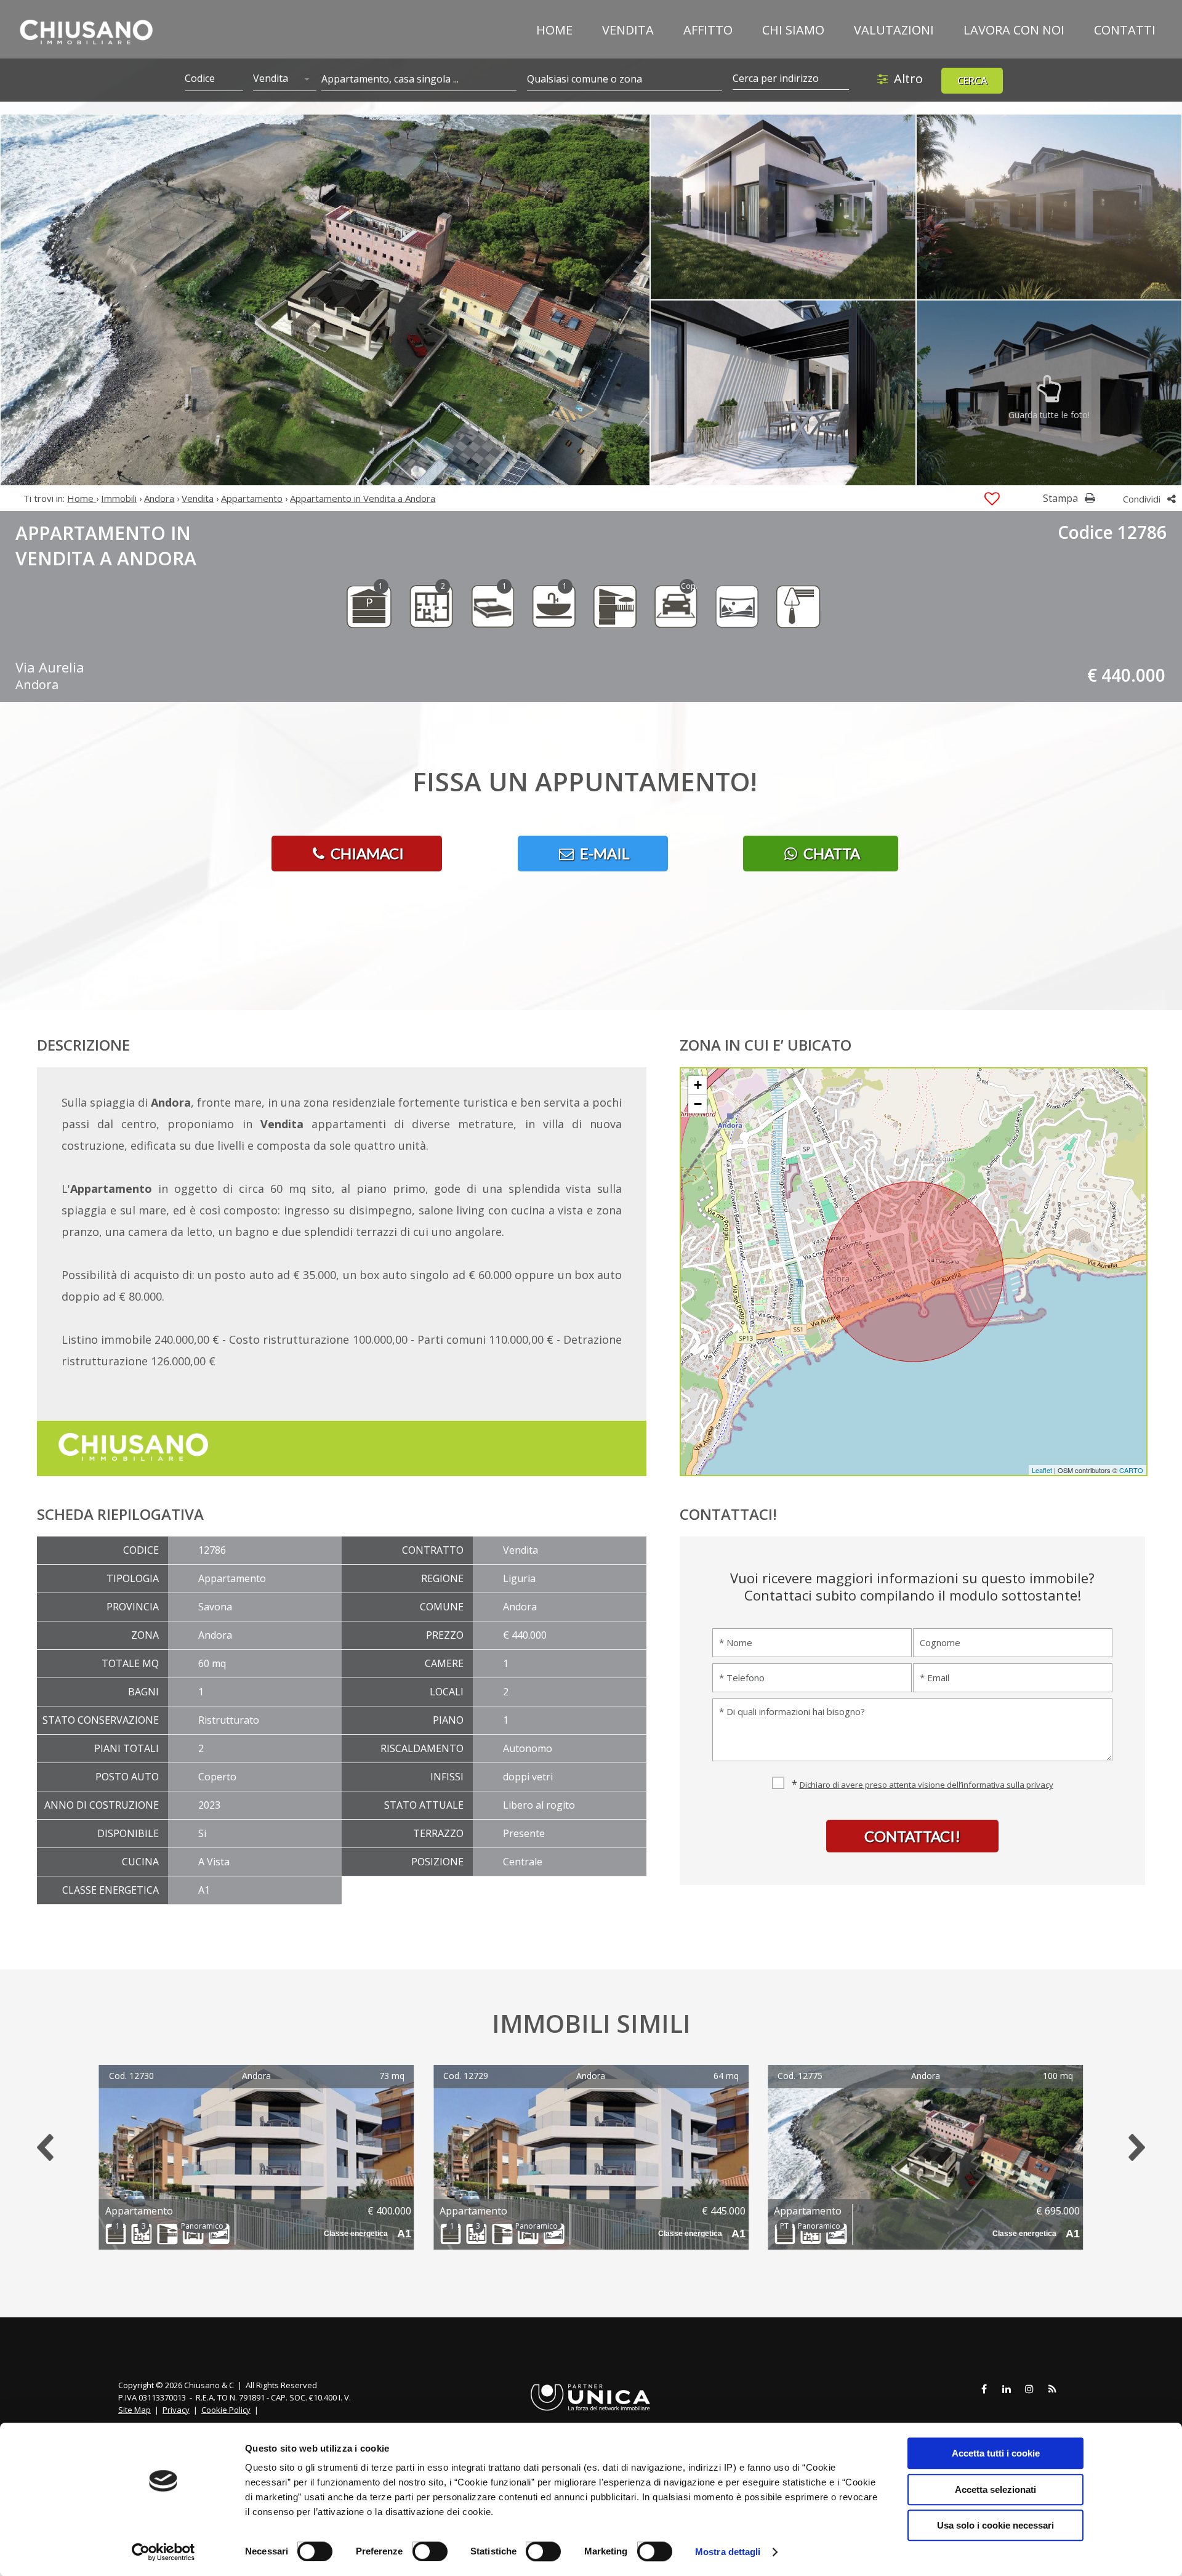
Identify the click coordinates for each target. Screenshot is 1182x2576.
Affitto (708, 30)
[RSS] (1052, 2389)
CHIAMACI (366, 853)
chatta (830, 853)
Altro (908, 79)
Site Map (135, 2410)
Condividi (1143, 499)
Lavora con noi (1014, 30)
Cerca (972, 81)
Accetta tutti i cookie (996, 2453)
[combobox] (284, 79)
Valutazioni (894, 30)
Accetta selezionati (995, 2489)
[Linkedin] (1007, 2389)
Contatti (1125, 30)
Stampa (1062, 498)
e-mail (603, 853)
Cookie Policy (226, 2410)
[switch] (423, 2547)
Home (554, 30)
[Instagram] (1029, 2389)
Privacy (176, 2410)
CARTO (1131, 1470)
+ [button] (698, 1085)
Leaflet (1042, 1470)
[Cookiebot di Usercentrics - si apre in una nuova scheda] (163, 2552)
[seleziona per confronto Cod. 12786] (992, 499)
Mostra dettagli (728, 2552)
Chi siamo (793, 30)
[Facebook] (984, 2389)
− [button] (698, 1104)
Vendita (628, 30)
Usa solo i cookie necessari (995, 2525)
